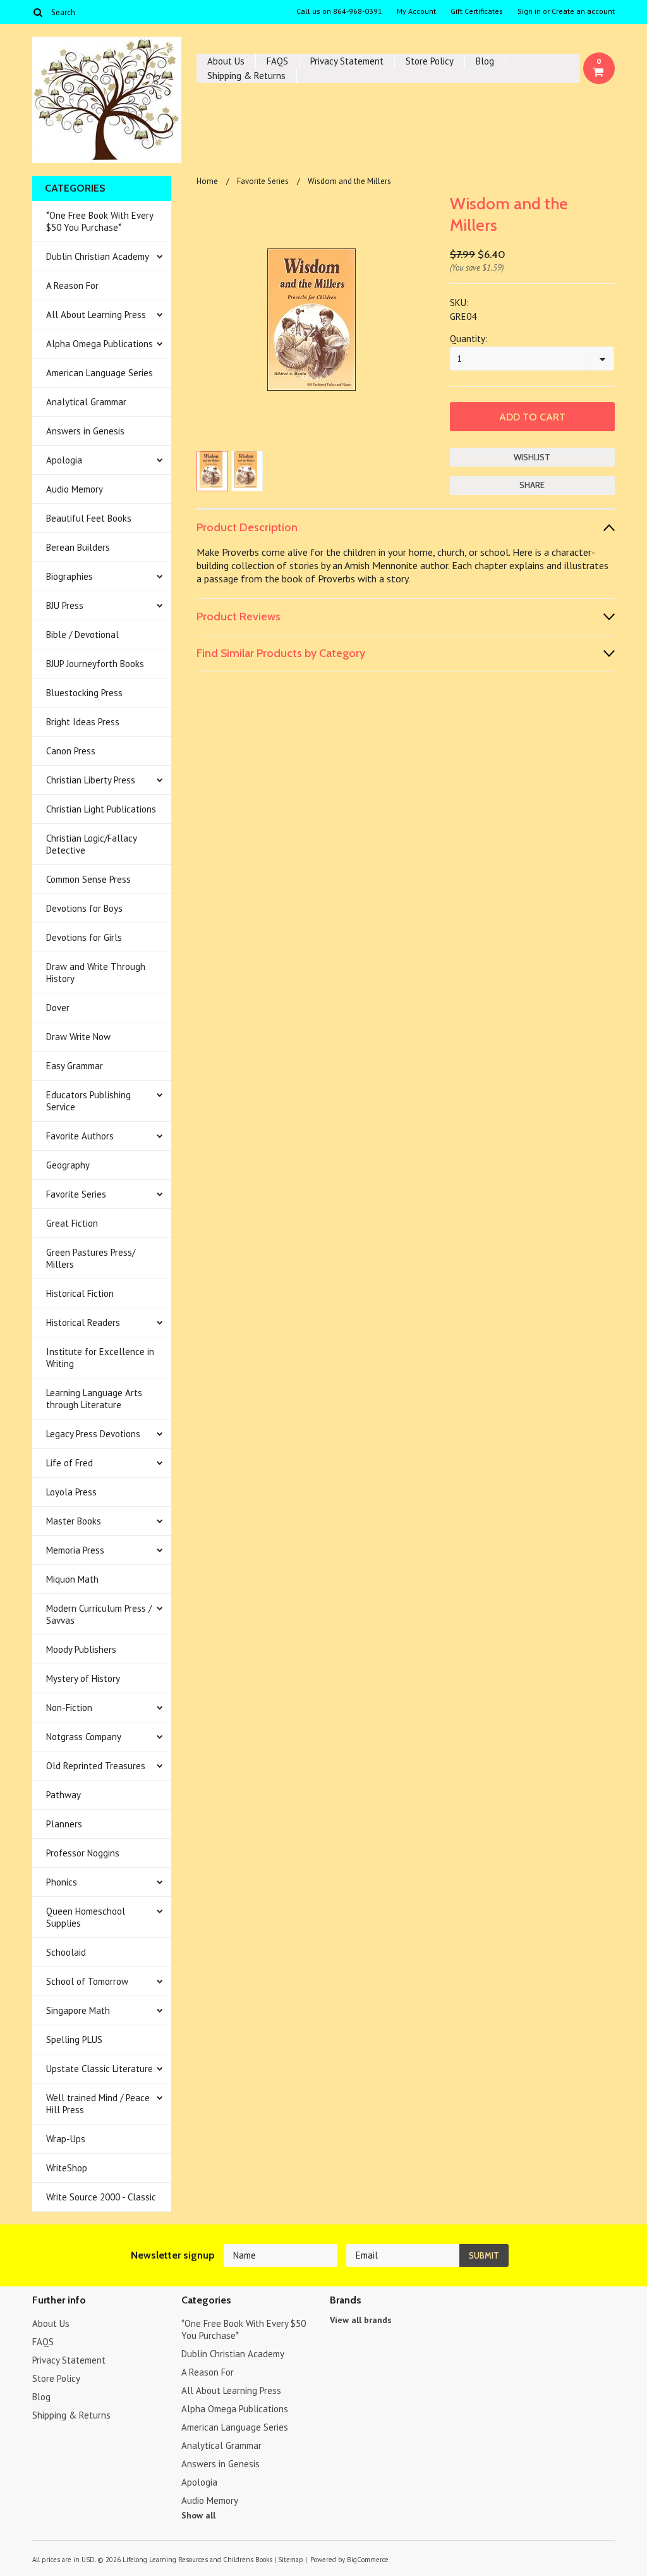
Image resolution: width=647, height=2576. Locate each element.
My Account (416, 11)
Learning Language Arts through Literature (94, 1399)
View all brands (361, 2320)
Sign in (529, 11)
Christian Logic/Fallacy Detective (92, 844)
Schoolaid (66, 1952)
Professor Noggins (83, 1853)
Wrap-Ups (66, 2139)
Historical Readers (83, 1322)
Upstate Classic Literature (100, 2069)
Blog (485, 61)
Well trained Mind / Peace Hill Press (98, 2104)
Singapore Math (78, 2010)
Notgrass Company (84, 1737)
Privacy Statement (347, 61)
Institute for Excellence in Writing (100, 1358)
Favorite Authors (80, 1136)
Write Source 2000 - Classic (101, 2197)
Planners (64, 1824)
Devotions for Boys (84, 908)
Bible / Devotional (82, 635)
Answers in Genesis (85, 431)
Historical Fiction (80, 1293)
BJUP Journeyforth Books (95, 664)
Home (207, 181)
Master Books (74, 1521)
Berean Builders (78, 547)
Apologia (64, 460)
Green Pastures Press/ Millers (91, 1258)
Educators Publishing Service (88, 1101)
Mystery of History (83, 1678)
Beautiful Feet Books (89, 518)
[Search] (38, 12)
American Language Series (100, 373)
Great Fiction (72, 1223)
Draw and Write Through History (96, 972)
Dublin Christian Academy (98, 256)
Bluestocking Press (84, 693)
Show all (198, 2515)
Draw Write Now (78, 1037)
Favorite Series (76, 1194)
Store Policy (430, 61)
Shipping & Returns (246, 76)
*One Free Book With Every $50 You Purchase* (100, 221)
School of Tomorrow (87, 1981)
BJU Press (65, 605)
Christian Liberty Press (91, 780)
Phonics (62, 1882)
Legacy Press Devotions (93, 1434)
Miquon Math (72, 1579)
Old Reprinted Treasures (96, 1766)
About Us (226, 61)
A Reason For (72, 285)
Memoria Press (75, 1550)
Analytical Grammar (86, 402)
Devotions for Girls (84, 937)
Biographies (70, 576)
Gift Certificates (477, 11)
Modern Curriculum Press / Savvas (99, 1614)
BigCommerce (368, 2560)
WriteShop (67, 2168)
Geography (68, 1165)
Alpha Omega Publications (100, 344)
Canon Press (71, 751)
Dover (58, 1008)
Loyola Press (71, 1492)
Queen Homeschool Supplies (86, 1917)
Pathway (63, 1795)
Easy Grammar (75, 1066)
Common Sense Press (88, 879)
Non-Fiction (69, 1708)
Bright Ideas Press (83, 722)
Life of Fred (70, 1463)
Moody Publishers (81, 1649)
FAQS (277, 61)
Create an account (583, 11)
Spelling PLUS (74, 2039)
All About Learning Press (96, 315)
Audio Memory (75, 489)
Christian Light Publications (101, 809)
